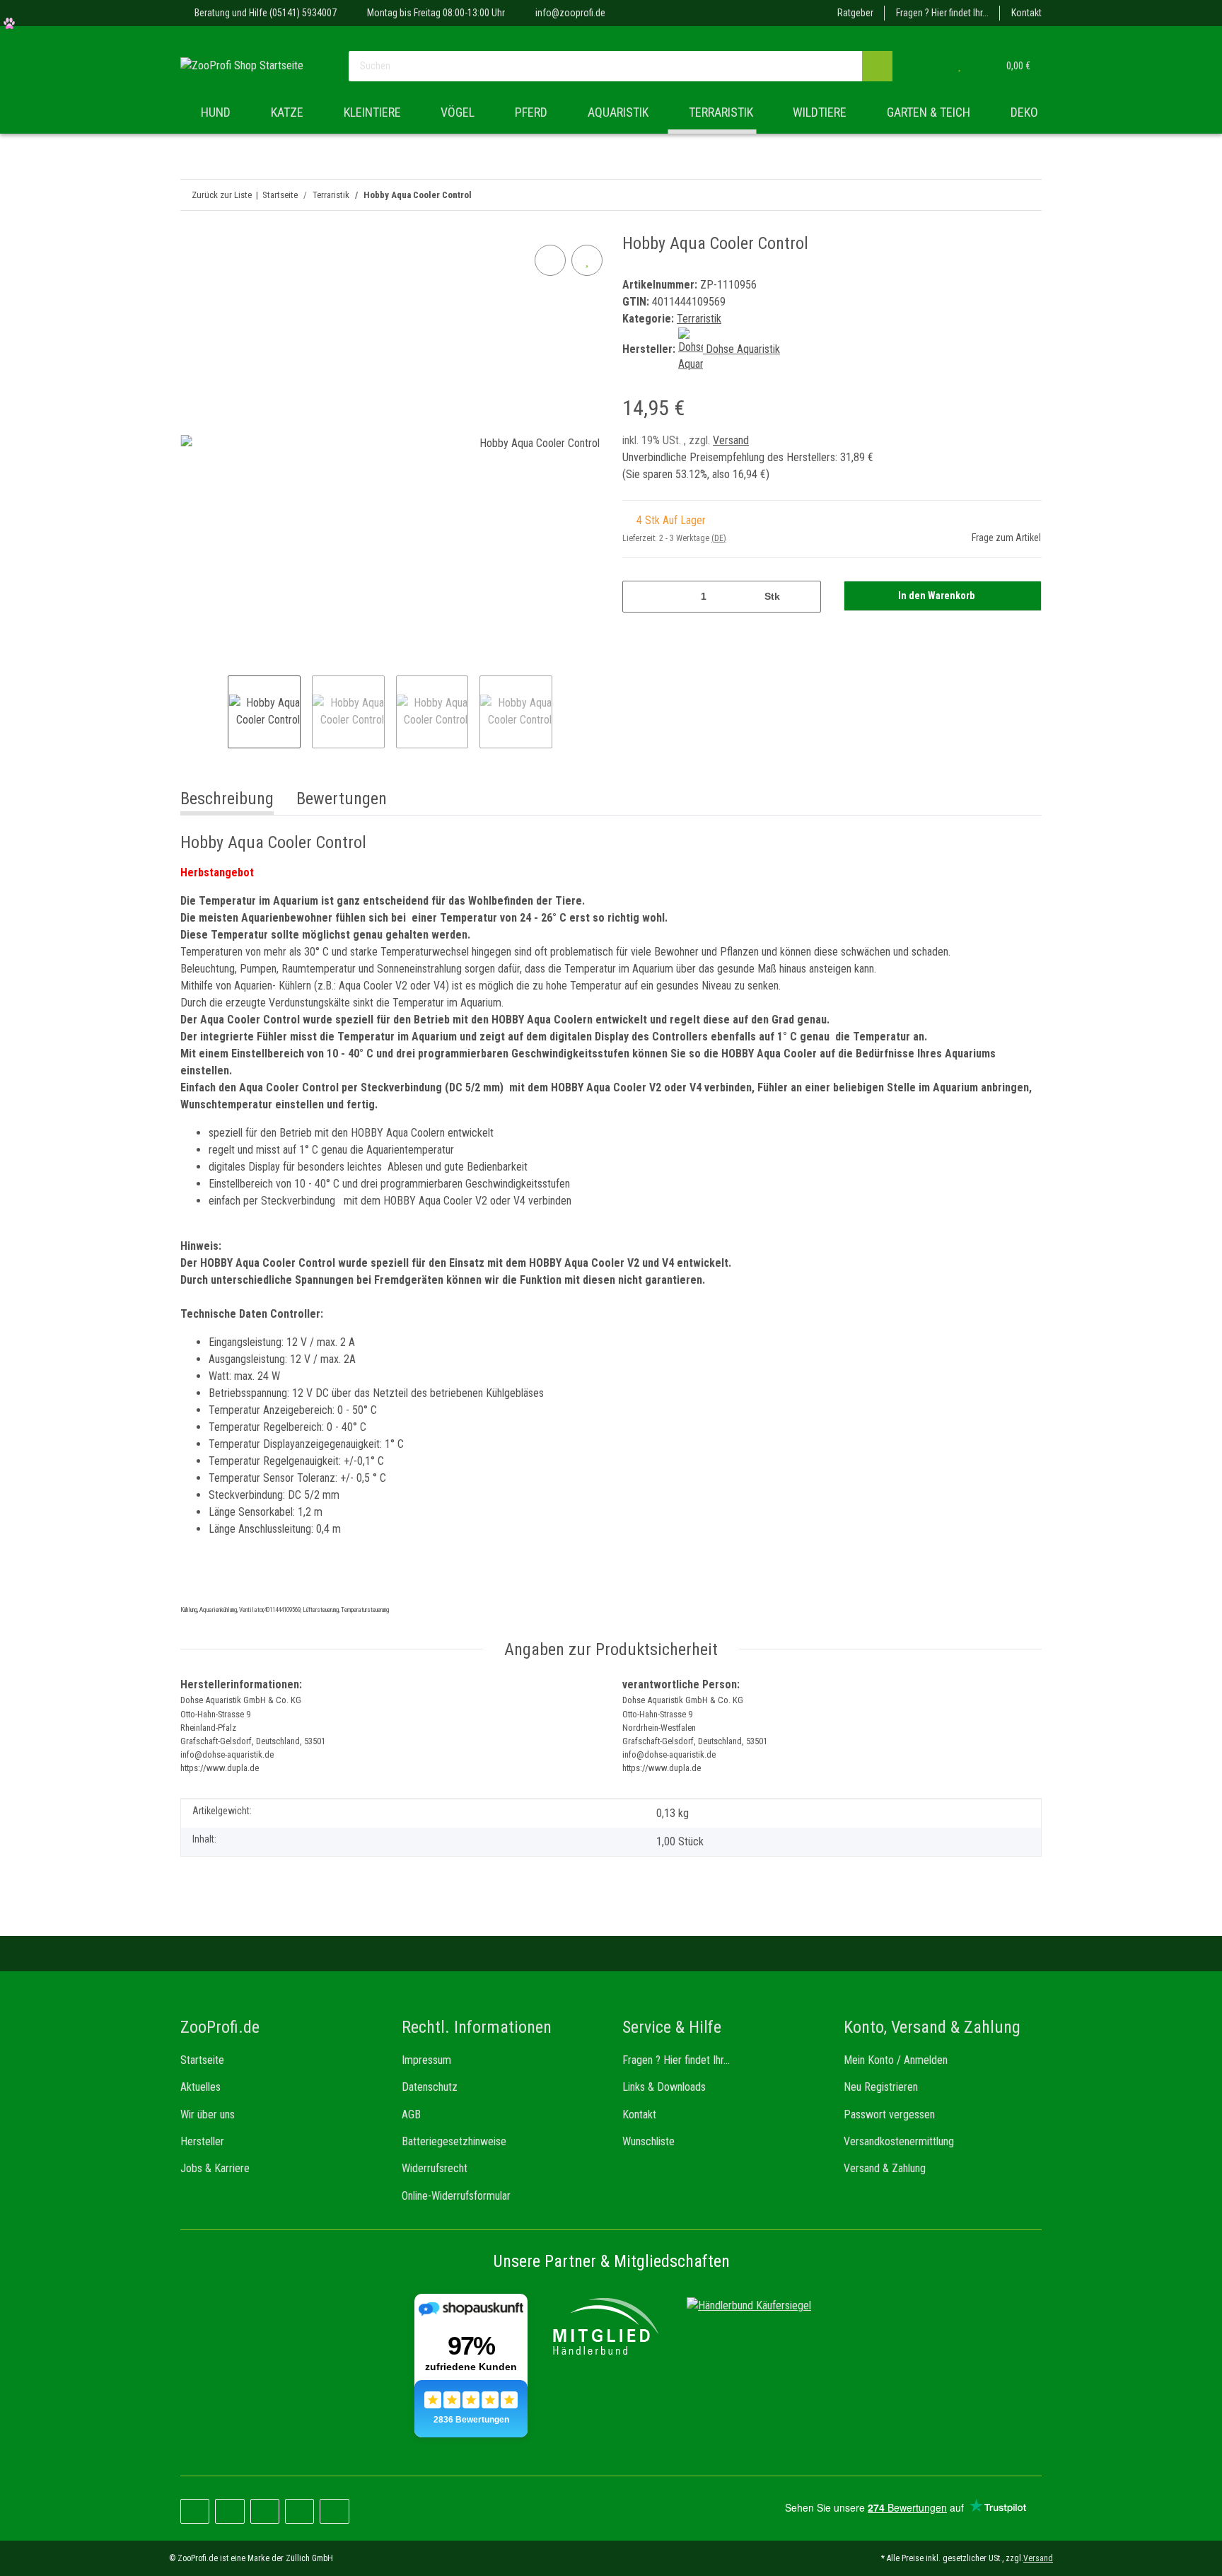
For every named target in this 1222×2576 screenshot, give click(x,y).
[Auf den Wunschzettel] (587, 260)
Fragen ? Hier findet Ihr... (942, 13)
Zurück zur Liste (222, 195)
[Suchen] (877, 66)
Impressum (426, 2060)
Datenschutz (430, 2087)
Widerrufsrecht (435, 2168)
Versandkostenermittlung (899, 2141)
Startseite (202, 2060)
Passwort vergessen (889, 2114)
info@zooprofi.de (570, 13)
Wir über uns (208, 2114)
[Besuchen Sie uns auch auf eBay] (334, 2511)
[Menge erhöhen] (805, 597)
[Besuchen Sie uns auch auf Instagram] (265, 2511)
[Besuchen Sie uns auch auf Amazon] (299, 2511)
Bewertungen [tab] (342, 799)
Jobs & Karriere (215, 2168)
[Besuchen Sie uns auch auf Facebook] (195, 2511)
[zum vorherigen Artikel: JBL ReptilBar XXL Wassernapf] (1026, 195)
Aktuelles (200, 2087)
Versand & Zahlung (885, 2168)
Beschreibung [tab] (227, 799)
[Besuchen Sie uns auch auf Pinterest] (229, 2511)
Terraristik (699, 319)
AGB (411, 2114)
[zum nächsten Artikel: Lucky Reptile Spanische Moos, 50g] (996, 195)
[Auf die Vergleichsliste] (550, 260)
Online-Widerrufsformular (456, 2196)
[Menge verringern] (638, 597)
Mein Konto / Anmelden (896, 2060)
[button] (931, 66)
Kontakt (1026, 13)
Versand (731, 440)
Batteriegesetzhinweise (454, 2141)
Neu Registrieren (881, 2087)
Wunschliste (648, 2141)
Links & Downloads (664, 2087)
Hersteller (202, 2141)
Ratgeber (855, 13)
